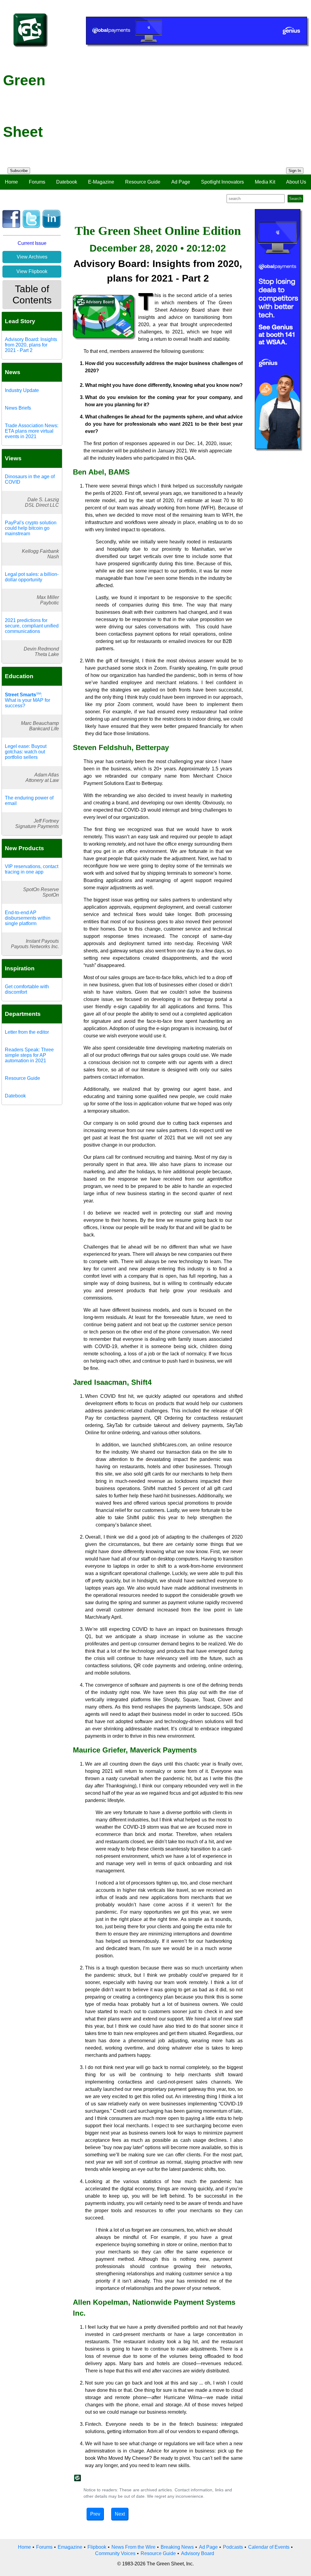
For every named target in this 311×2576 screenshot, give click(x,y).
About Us (296, 182)
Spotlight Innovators (222, 182)
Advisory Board (198, 2553)
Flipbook (97, 2547)
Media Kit (265, 182)
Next (120, 2514)
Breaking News (177, 2547)
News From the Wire (133, 2547)
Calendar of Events (269, 2547)
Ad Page (181, 182)
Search (295, 199)
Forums (37, 182)
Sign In (295, 171)
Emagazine (70, 2547)
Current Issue (32, 243)
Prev (95, 2514)
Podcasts (233, 2547)
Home (11, 182)
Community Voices (115, 2553)
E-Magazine (101, 182)
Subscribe (19, 171)
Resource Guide (143, 182)
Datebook (67, 182)
